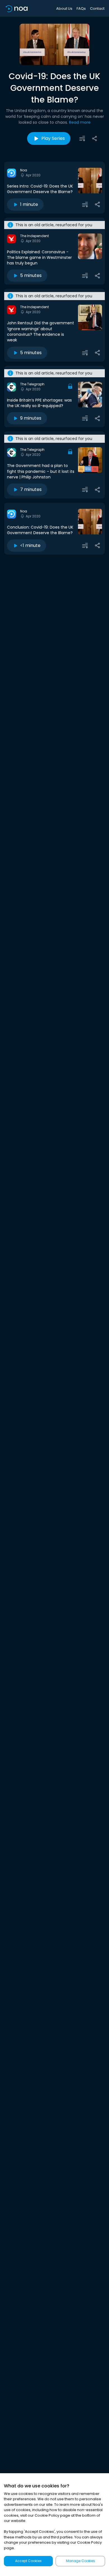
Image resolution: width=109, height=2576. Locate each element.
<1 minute (30, 545)
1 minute (29, 204)
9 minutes (31, 418)
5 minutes (31, 275)
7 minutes (31, 489)
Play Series (53, 138)
